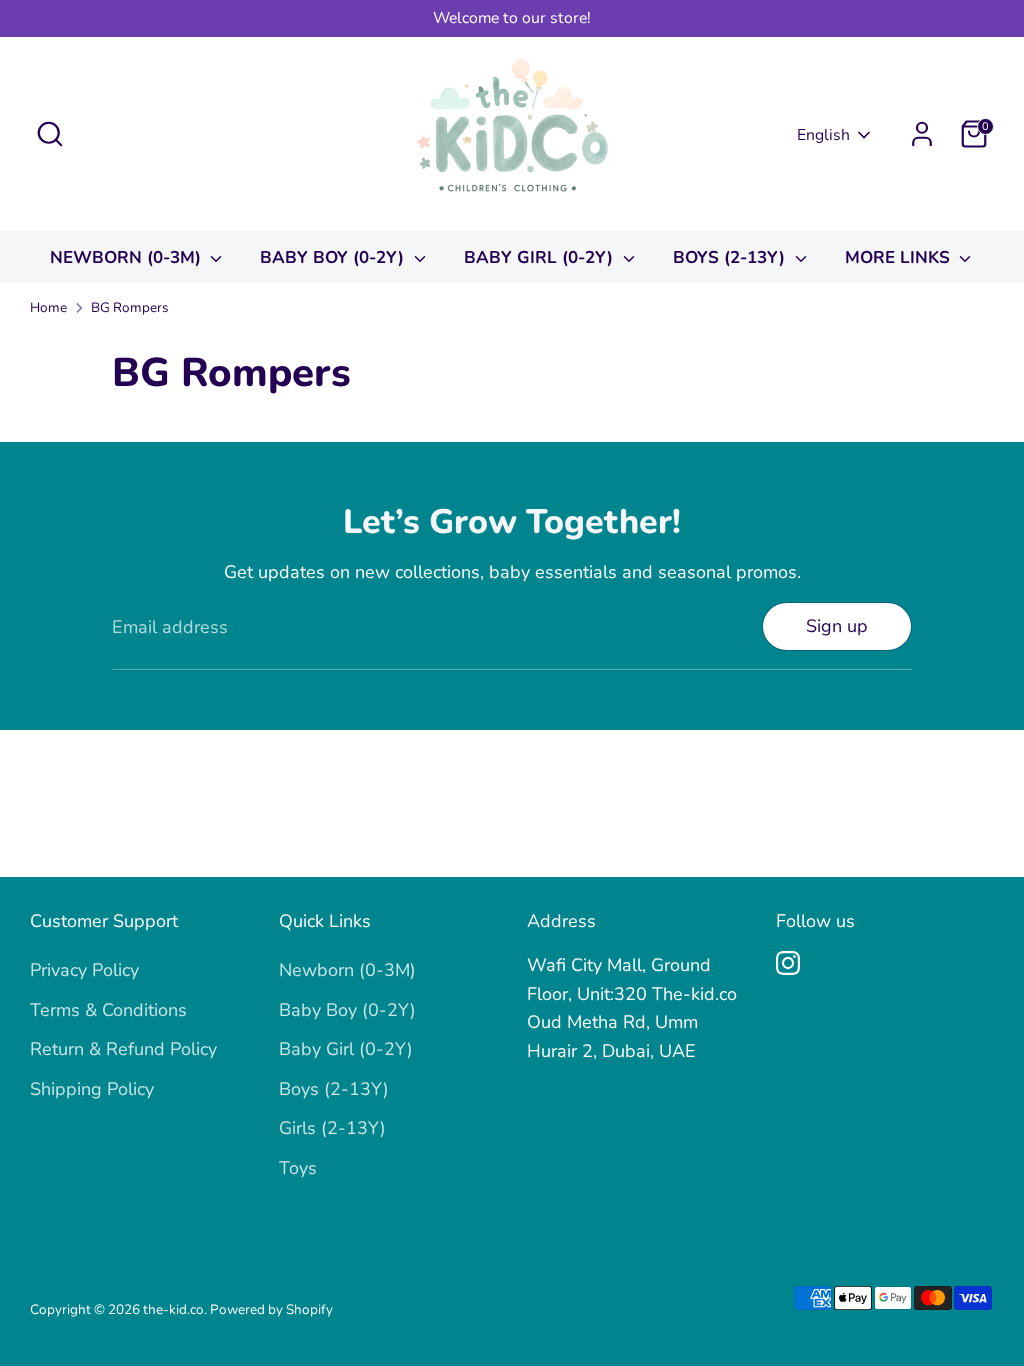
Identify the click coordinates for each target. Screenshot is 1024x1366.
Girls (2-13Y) (332, 1128)
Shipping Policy (92, 1089)
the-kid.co (173, 1309)
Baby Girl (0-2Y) (541, 257)
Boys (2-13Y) (731, 257)
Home (48, 307)
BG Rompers (130, 307)
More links (900, 257)
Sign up (837, 626)
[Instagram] (788, 963)
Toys (298, 1168)
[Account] (922, 134)
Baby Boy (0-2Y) (334, 257)
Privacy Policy (84, 970)
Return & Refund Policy (123, 1049)
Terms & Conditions (108, 1010)
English (823, 135)
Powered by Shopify (271, 1309)
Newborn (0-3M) (128, 257)
